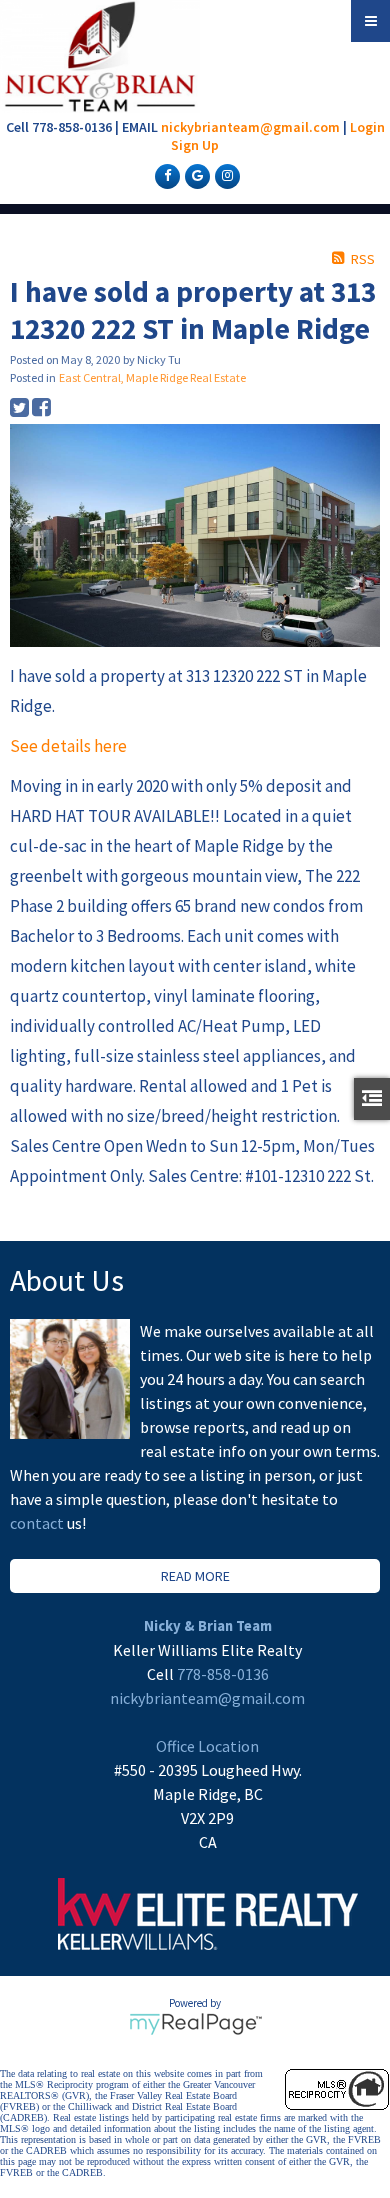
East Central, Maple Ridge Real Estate (152, 377)
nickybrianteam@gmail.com (250, 127)
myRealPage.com (195, 2024)
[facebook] (165, 175)
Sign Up (195, 145)
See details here (68, 746)
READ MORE (195, 1576)
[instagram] (225, 175)
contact (38, 1523)
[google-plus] (195, 175)
